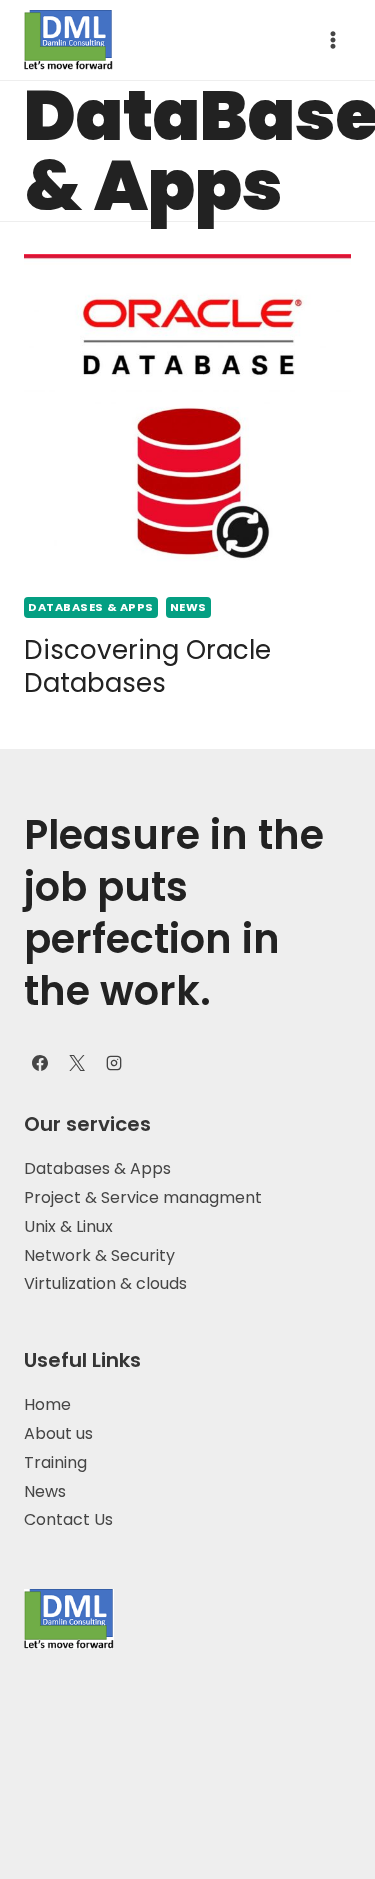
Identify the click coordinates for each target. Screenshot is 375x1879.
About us (58, 1433)
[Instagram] (114, 1063)
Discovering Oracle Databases (147, 667)
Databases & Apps (97, 1168)
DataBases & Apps (91, 607)
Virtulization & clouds (107, 1283)
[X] (77, 1063)
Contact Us (68, 1519)
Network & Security (99, 1255)
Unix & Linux (68, 1226)
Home (47, 1404)
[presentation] (187, 417)
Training (55, 1462)
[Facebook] (40, 1063)
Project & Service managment (143, 1197)
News (188, 607)
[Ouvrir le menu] (332, 39)
